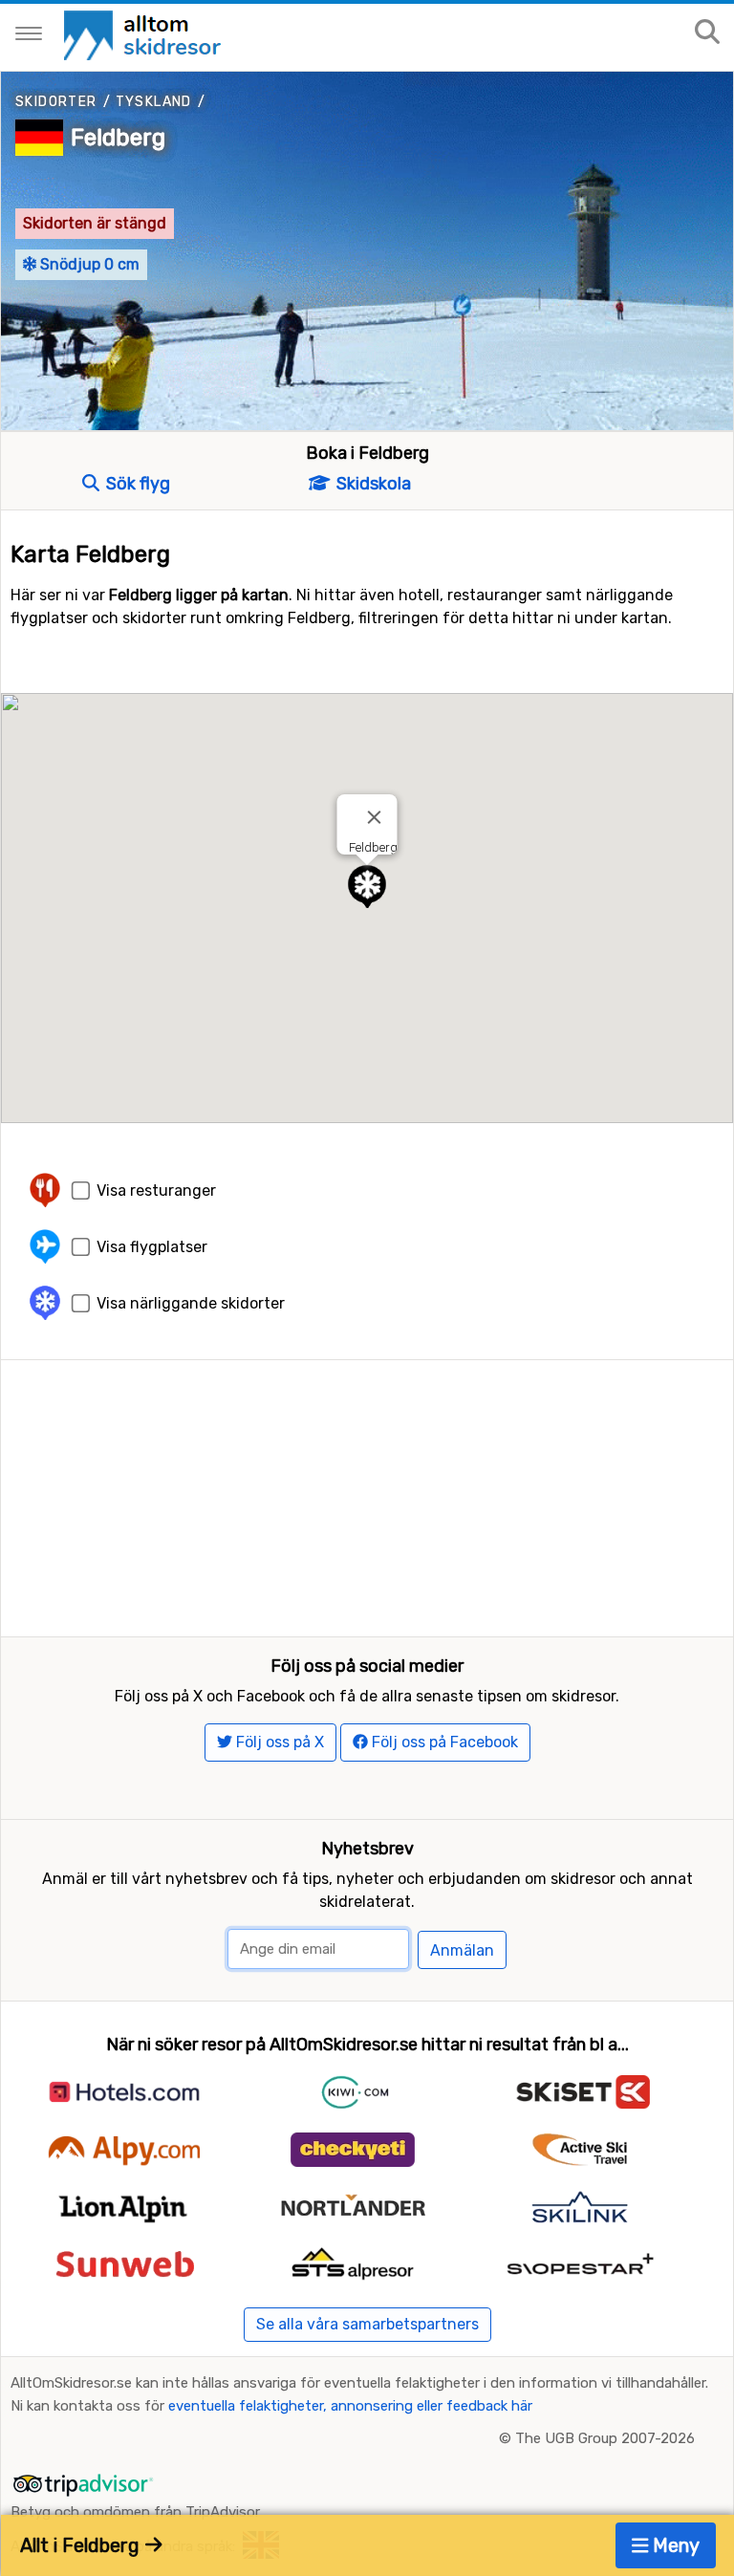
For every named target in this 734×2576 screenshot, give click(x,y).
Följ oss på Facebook (443, 1742)
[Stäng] (375, 817)
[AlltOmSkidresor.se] (145, 34)
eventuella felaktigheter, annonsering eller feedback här (350, 2406)
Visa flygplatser (152, 1247)
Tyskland (154, 102)
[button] (367, 887)
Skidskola (372, 484)
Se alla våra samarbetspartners (367, 2324)
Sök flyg (136, 484)
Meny (674, 2545)
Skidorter (56, 102)
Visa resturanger (156, 1191)
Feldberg (118, 138)
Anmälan (462, 1950)
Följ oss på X (278, 1742)
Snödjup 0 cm (88, 264)
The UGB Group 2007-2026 (605, 2438)
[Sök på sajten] (707, 33)
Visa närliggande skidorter (191, 1303)
